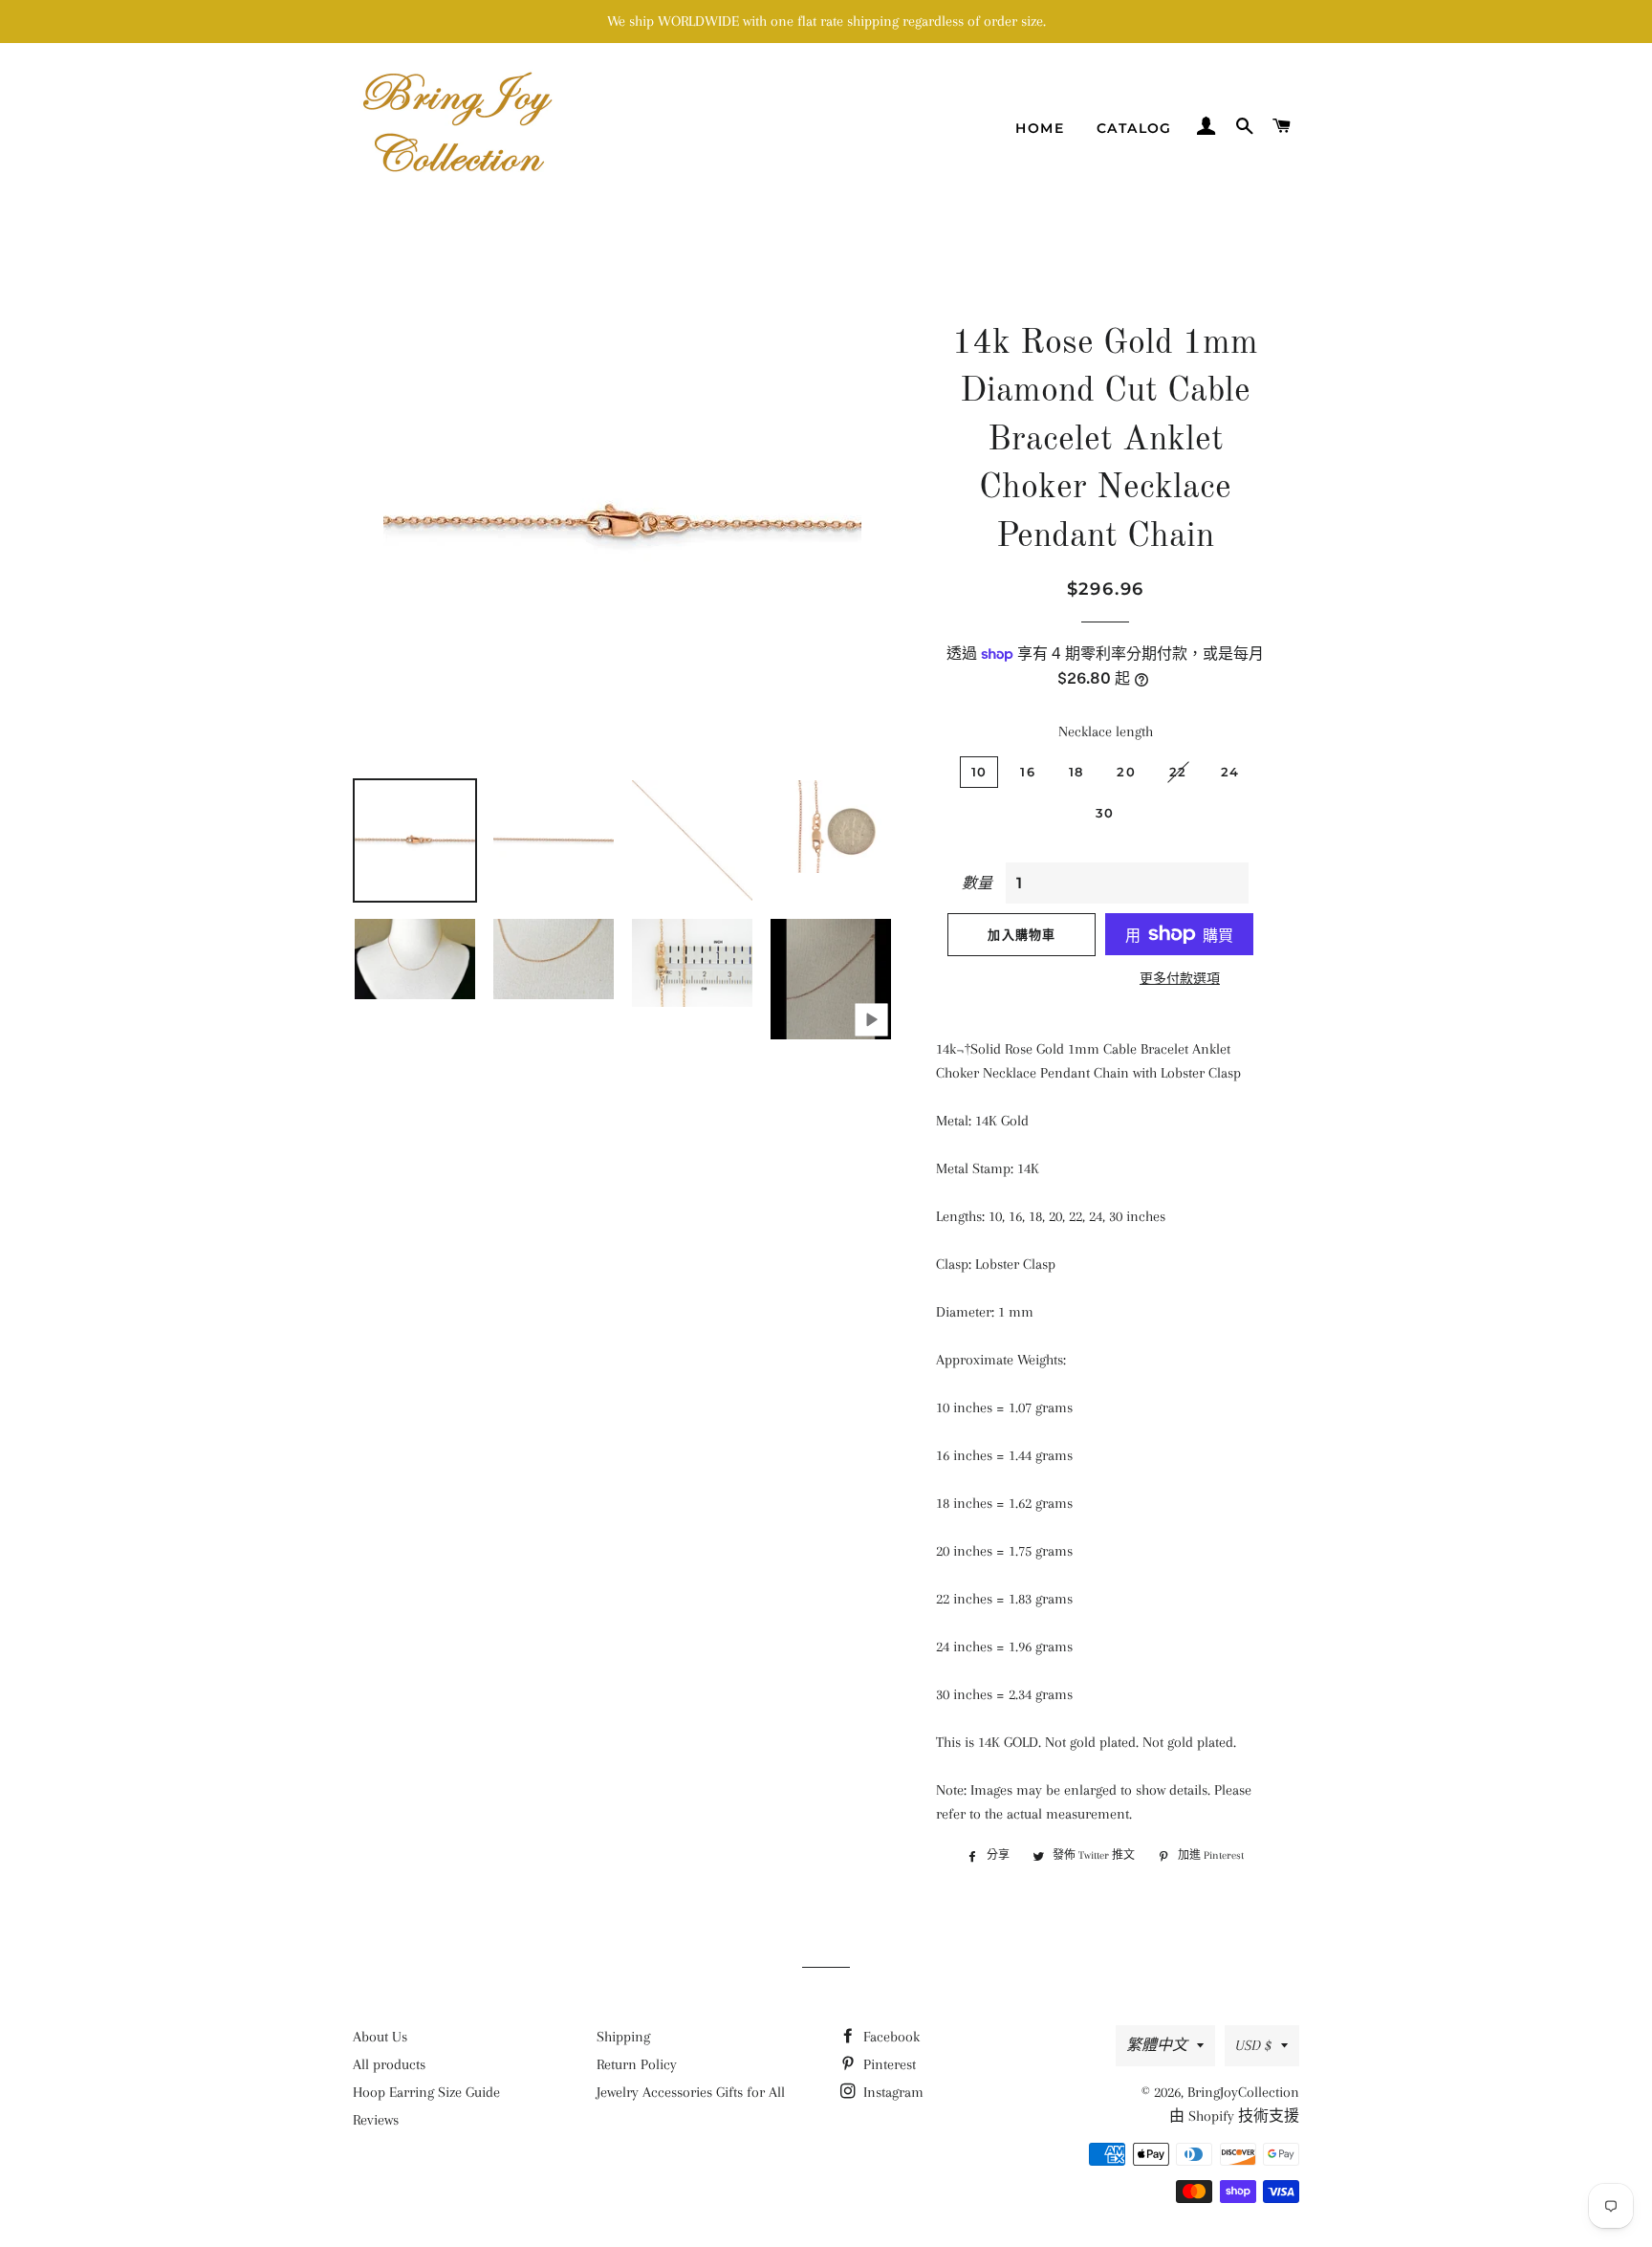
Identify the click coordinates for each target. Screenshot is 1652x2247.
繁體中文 (1157, 2045)
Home (1040, 128)
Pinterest (888, 2064)
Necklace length (1106, 731)
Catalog (1134, 128)
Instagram (891, 2092)
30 (1105, 813)
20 (1126, 772)
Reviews (376, 2120)
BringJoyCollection (1243, 2092)
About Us (380, 2037)
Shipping (623, 2037)
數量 (977, 884)
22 (1178, 772)
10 (979, 772)
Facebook (890, 2037)
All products (389, 2064)
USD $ (1253, 2045)
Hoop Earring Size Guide (426, 2092)
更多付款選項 (1180, 979)
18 (1076, 772)
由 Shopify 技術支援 (1234, 2116)
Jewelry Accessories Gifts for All (691, 2092)
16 (1028, 772)
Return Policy (637, 2064)
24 (1230, 772)
